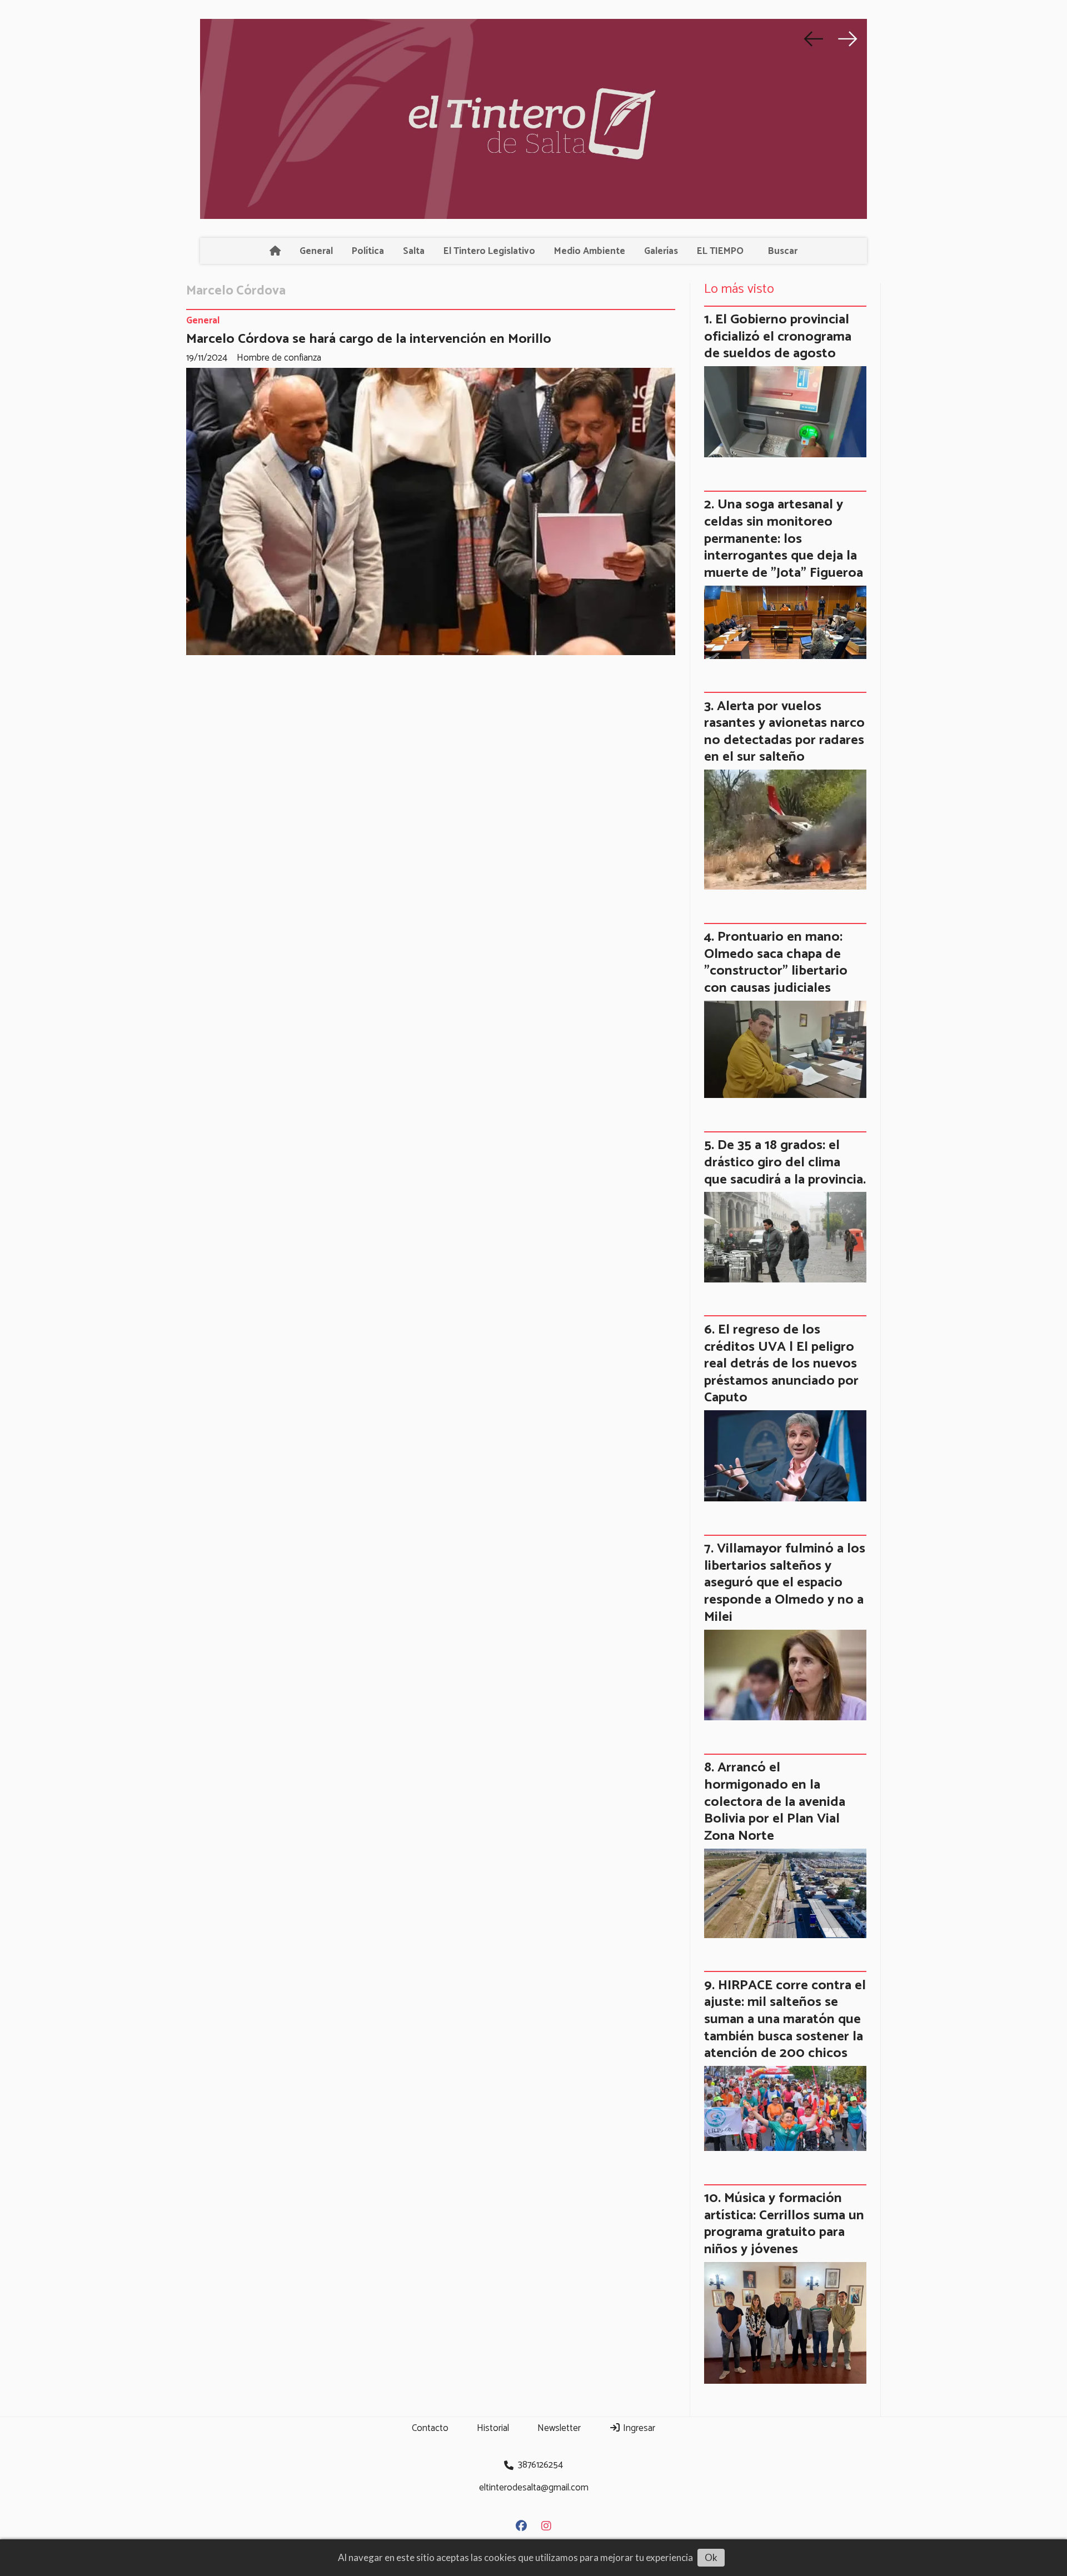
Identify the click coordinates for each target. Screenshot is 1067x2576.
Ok (711, 2557)
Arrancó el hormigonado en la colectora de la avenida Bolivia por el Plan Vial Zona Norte (775, 1801)
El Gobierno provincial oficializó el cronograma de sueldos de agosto (778, 336)
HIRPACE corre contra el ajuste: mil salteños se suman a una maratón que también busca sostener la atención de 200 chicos (785, 2019)
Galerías (661, 251)
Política (368, 251)
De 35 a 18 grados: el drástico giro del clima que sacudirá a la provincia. (785, 1162)
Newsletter (559, 2428)
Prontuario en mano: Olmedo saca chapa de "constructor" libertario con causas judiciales (776, 962)
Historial (493, 2428)
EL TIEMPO (720, 251)
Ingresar (638, 2428)
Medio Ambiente (590, 251)
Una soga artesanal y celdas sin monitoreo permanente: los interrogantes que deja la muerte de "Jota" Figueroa (784, 538)
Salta (414, 251)
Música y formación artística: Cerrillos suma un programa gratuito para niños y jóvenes (784, 2224)
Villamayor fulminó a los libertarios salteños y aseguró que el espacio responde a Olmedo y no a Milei (785, 1582)
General (316, 251)
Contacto (430, 2428)
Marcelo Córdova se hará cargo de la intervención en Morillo (369, 339)
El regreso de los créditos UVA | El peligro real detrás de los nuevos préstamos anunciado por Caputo (781, 1364)
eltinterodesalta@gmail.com (534, 2488)
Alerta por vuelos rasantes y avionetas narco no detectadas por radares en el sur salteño (784, 732)
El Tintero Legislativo (489, 251)
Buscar (783, 251)
